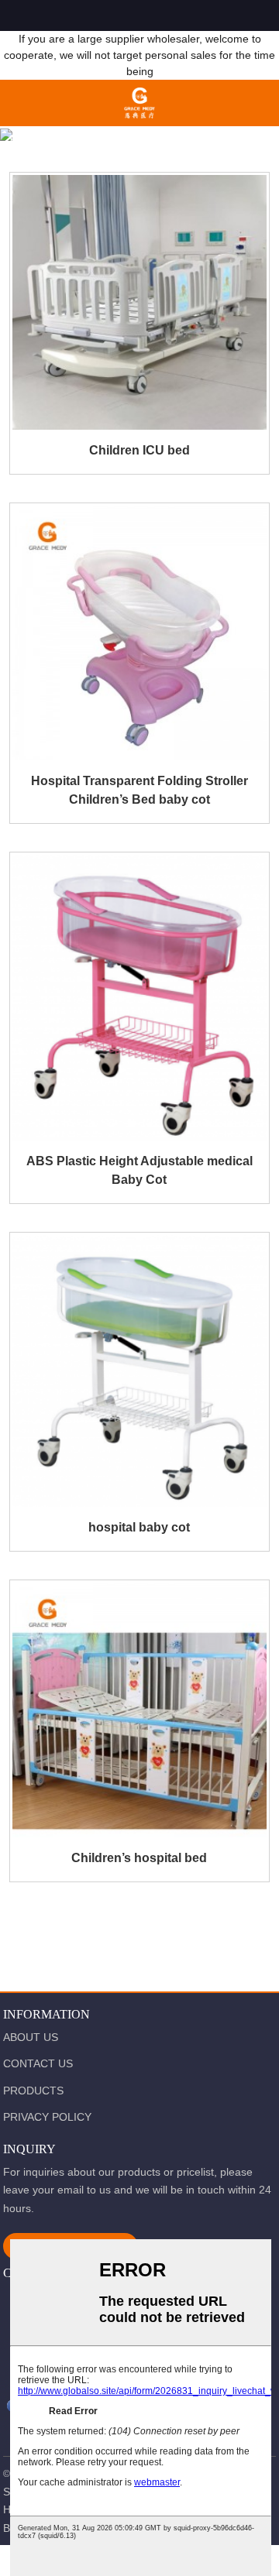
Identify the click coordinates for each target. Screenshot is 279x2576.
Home (28, 139)
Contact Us (38, 2063)
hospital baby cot (139, 1527)
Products (100, 139)
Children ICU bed (139, 450)
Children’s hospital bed (139, 1858)
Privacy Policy (47, 2117)
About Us (31, 2037)
